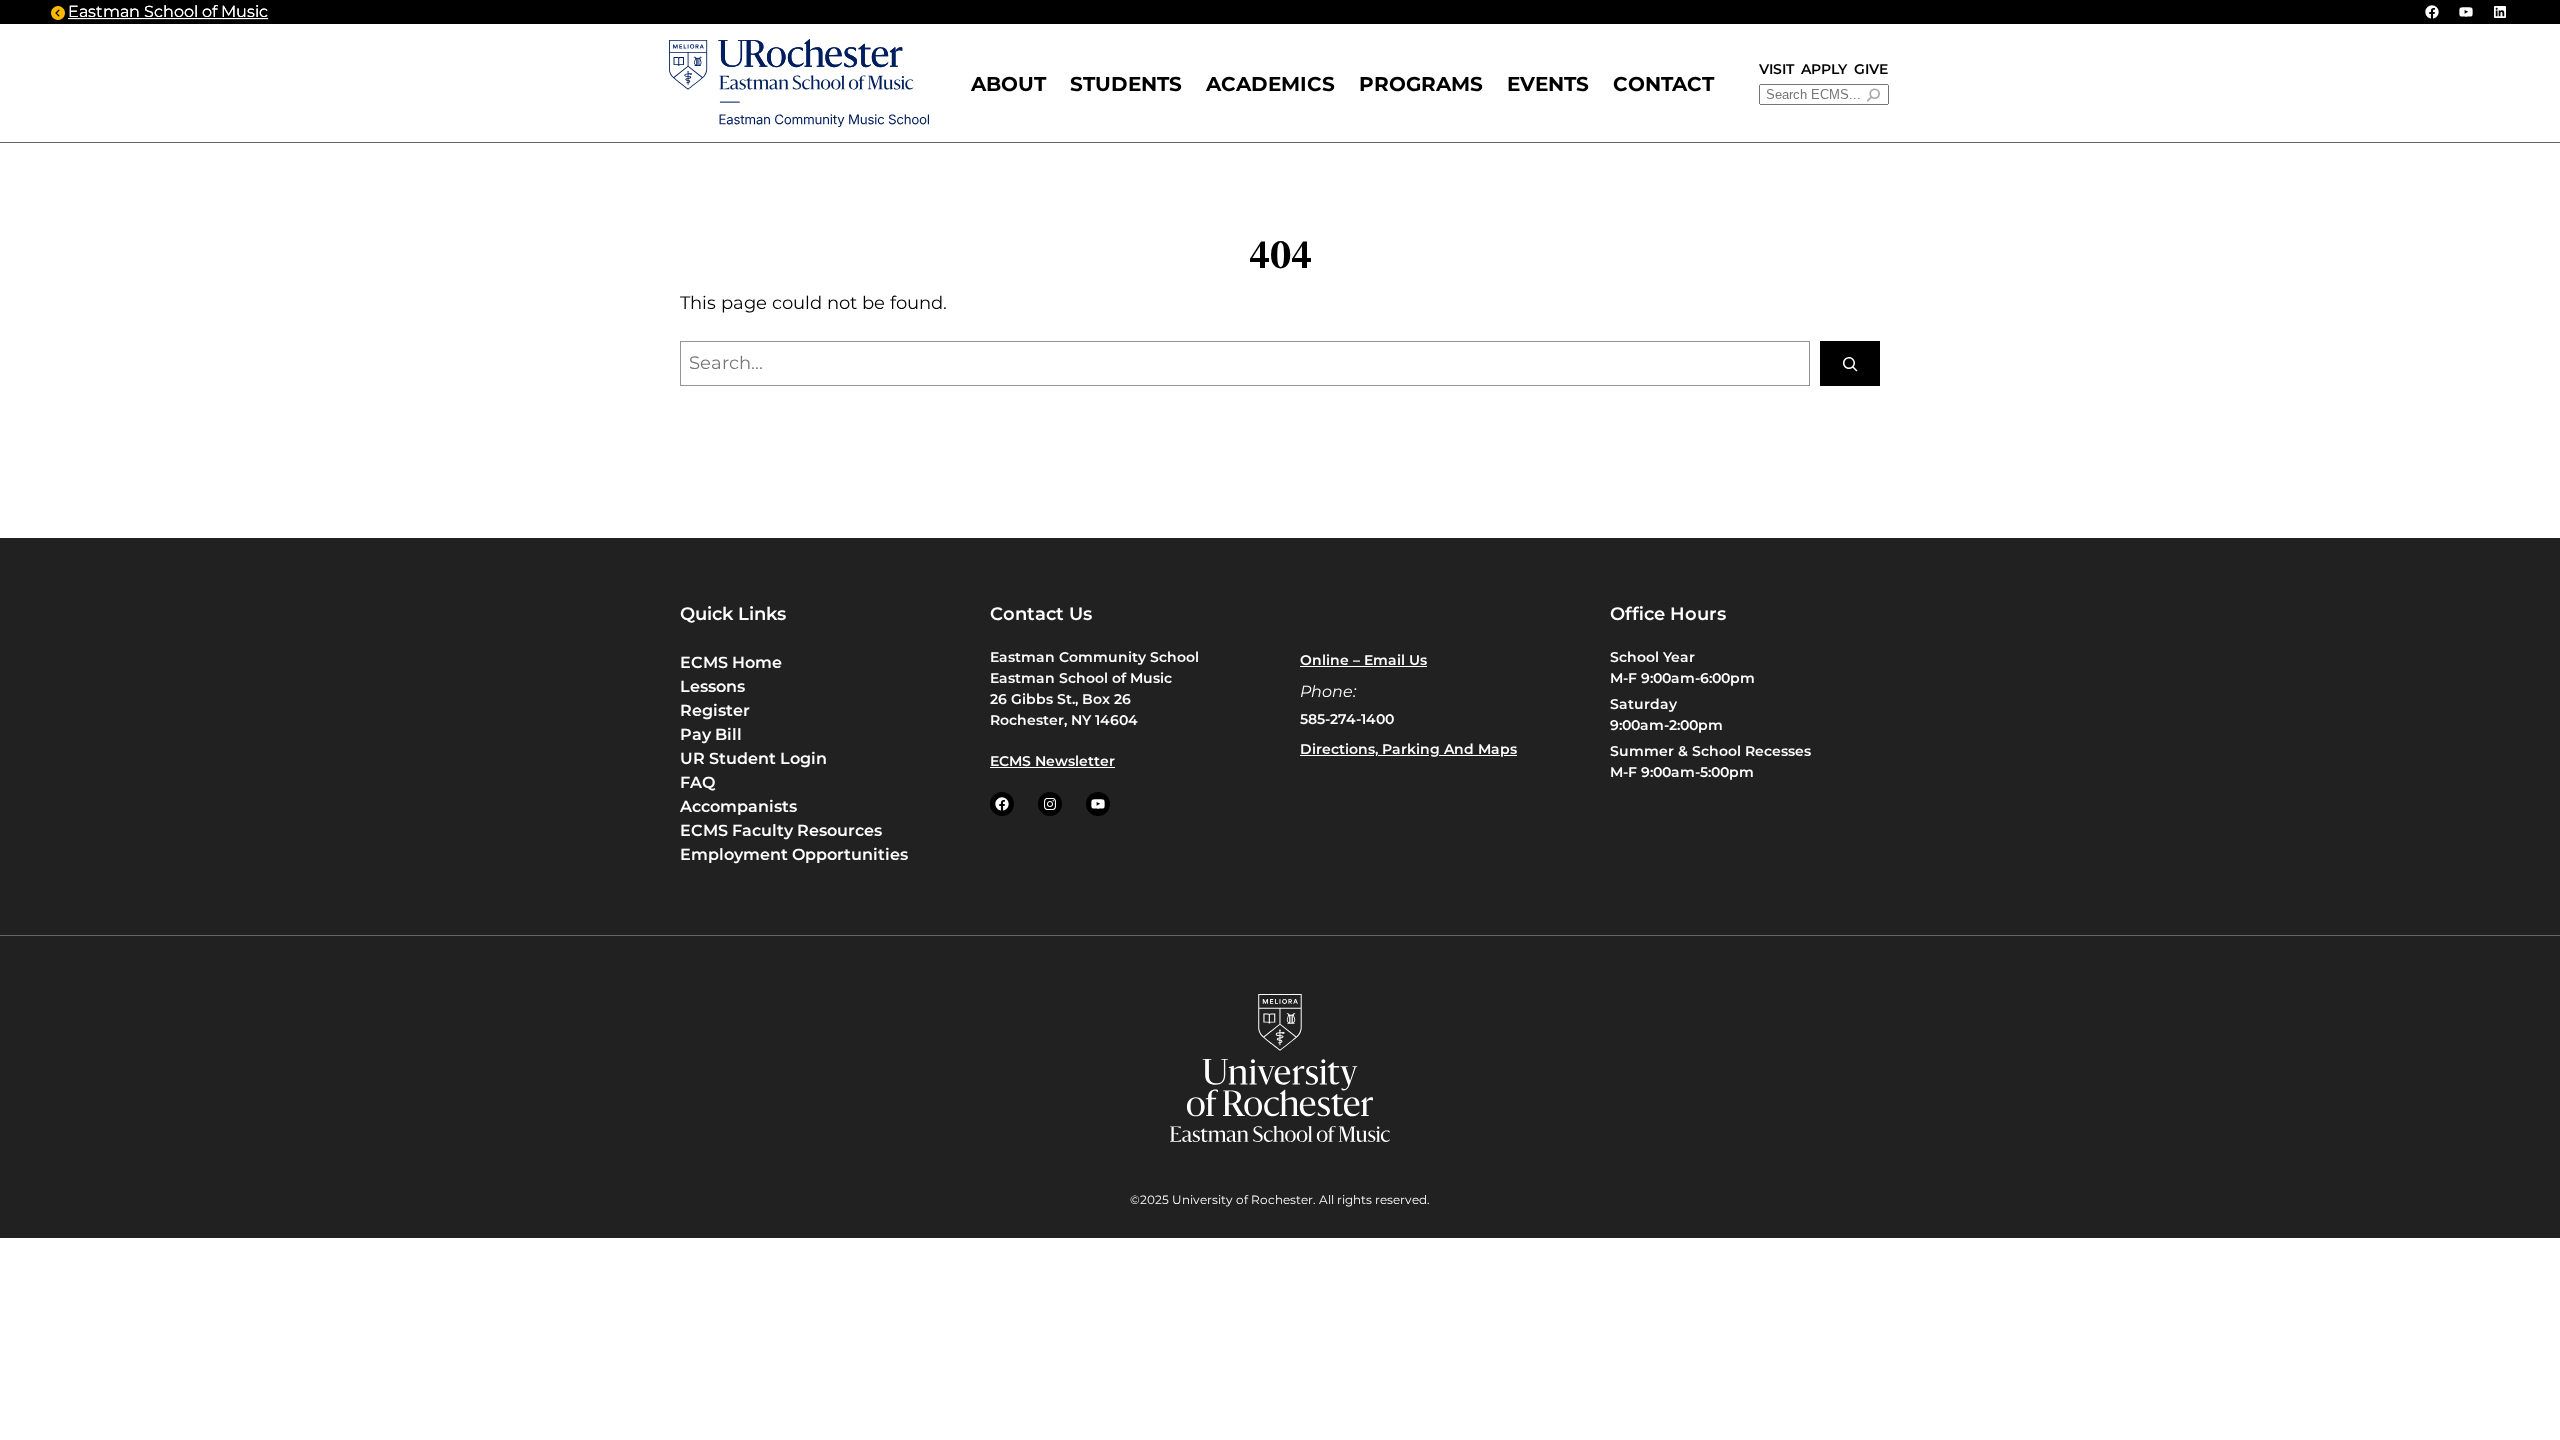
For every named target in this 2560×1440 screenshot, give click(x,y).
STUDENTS (1126, 84)
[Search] (1850, 363)
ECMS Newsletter (1052, 761)
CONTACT (1663, 84)
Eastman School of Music (168, 11)
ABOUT (1008, 84)
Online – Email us (1363, 660)
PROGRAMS (1421, 84)
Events (1548, 84)
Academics (1270, 84)
